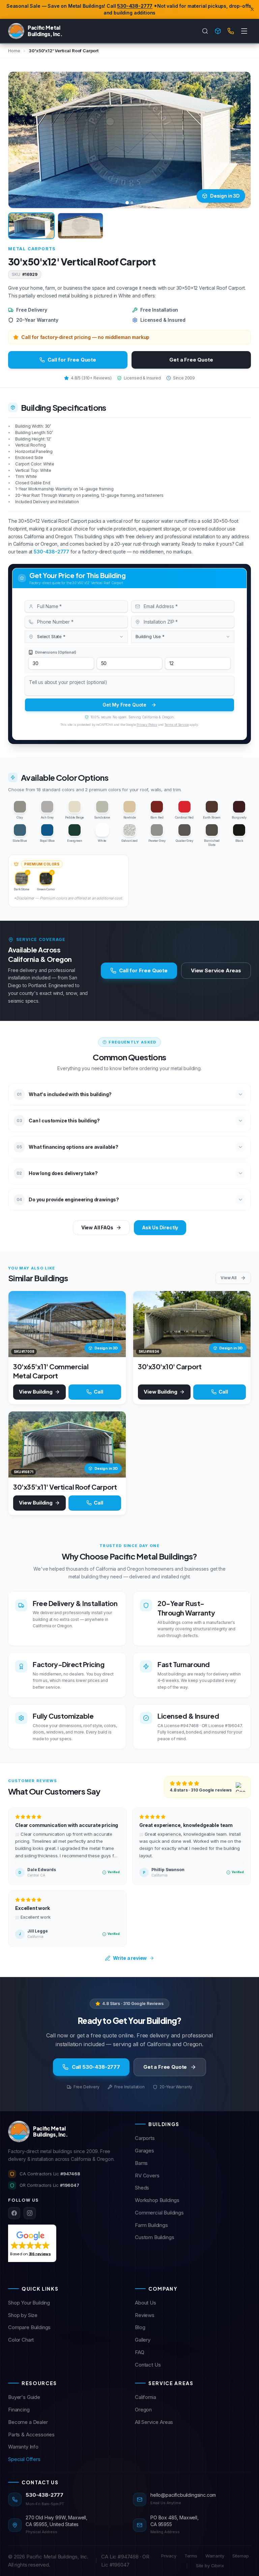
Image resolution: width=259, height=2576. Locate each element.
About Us (146, 2303)
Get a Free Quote (191, 360)
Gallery (143, 2340)
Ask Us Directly (160, 1227)
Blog (140, 2327)
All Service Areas (154, 2422)
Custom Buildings (154, 2237)
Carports (145, 2138)
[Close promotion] (252, 9)
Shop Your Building (29, 2303)
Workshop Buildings (157, 2200)
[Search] (205, 31)
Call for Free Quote (72, 360)
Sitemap (241, 2556)
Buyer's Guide (24, 2397)
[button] (31, 2243)
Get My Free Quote (124, 705)
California (145, 2397)
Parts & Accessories (31, 2435)
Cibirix (218, 2566)
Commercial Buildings (159, 2213)
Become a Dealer (28, 2422)
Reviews (145, 2315)
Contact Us (148, 2365)
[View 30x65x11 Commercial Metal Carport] (67, 1324)
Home (14, 51)
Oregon (143, 2410)
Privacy (169, 2556)
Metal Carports (32, 249)
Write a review (130, 1958)
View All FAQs (97, 1227)
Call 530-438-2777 (96, 2067)
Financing (19, 2410)
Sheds (142, 2188)
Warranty (215, 2556)
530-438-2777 (135, 6)
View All (228, 1278)
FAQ (140, 2352)
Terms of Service (177, 725)
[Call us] (231, 31)
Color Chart (21, 2340)
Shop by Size (23, 2315)
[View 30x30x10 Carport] (192, 1324)
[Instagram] (30, 2213)
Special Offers (24, 2459)
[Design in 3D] (218, 31)
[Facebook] (14, 2213)
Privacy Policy (147, 725)
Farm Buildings (151, 2225)
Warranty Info (23, 2447)
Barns (141, 2163)
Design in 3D (225, 196)
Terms (191, 2556)
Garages (145, 2151)
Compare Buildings (29, 2327)
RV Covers (147, 2176)
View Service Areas (216, 970)
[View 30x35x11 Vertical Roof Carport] (67, 1444)
